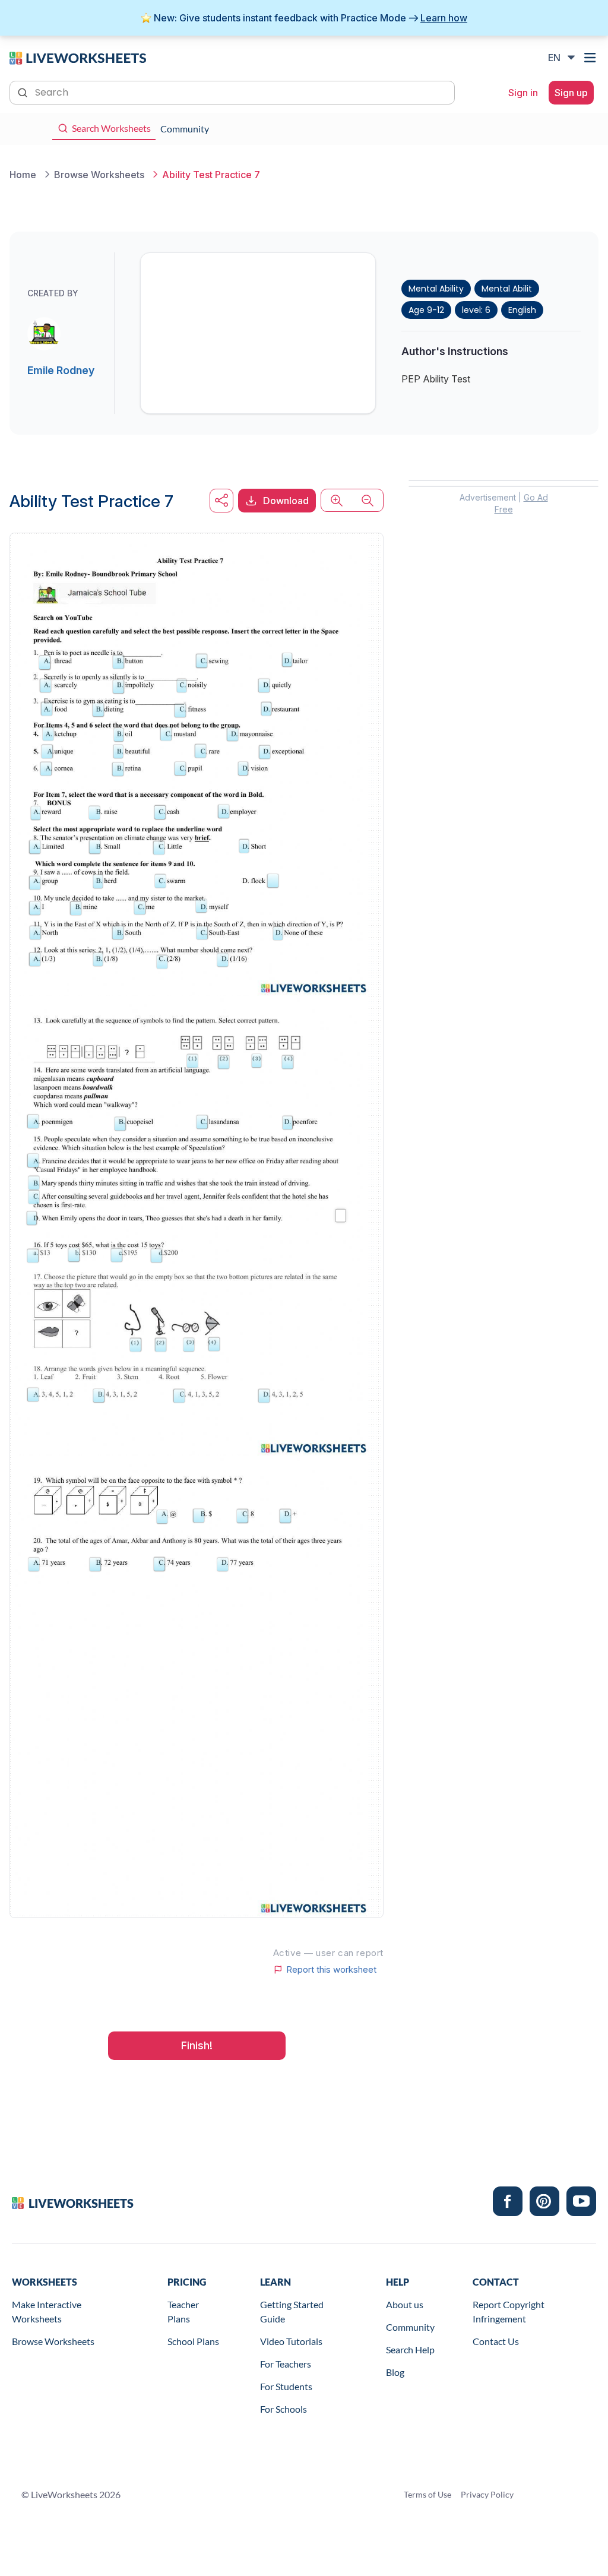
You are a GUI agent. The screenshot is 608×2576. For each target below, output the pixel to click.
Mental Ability (436, 289)
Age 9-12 (426, 310)
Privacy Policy (487, 2494)
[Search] (24, 91)
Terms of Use (427, 2494)
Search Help (410, 2349)
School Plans (193, 2341)
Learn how (444, 18)
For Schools (284, 2409)
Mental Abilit (507, 289)
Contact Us (496, 2341)
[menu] (591, 58)
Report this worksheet (331, 1970)
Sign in (523, 93)
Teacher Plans (183, 2311)
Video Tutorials (291, 2341)
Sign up (571, 93)
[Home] (78, 57)
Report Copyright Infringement (509, 2311)
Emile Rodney (61, 370)
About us (405, 2304)
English (522, 310)
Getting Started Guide (292, 2311)
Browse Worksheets (53, 2341)
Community (410, 2327)
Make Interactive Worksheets (47, 2311)
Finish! (197, 2045)
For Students (286, 2386)
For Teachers (286, 2364)
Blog (395, 2372)
